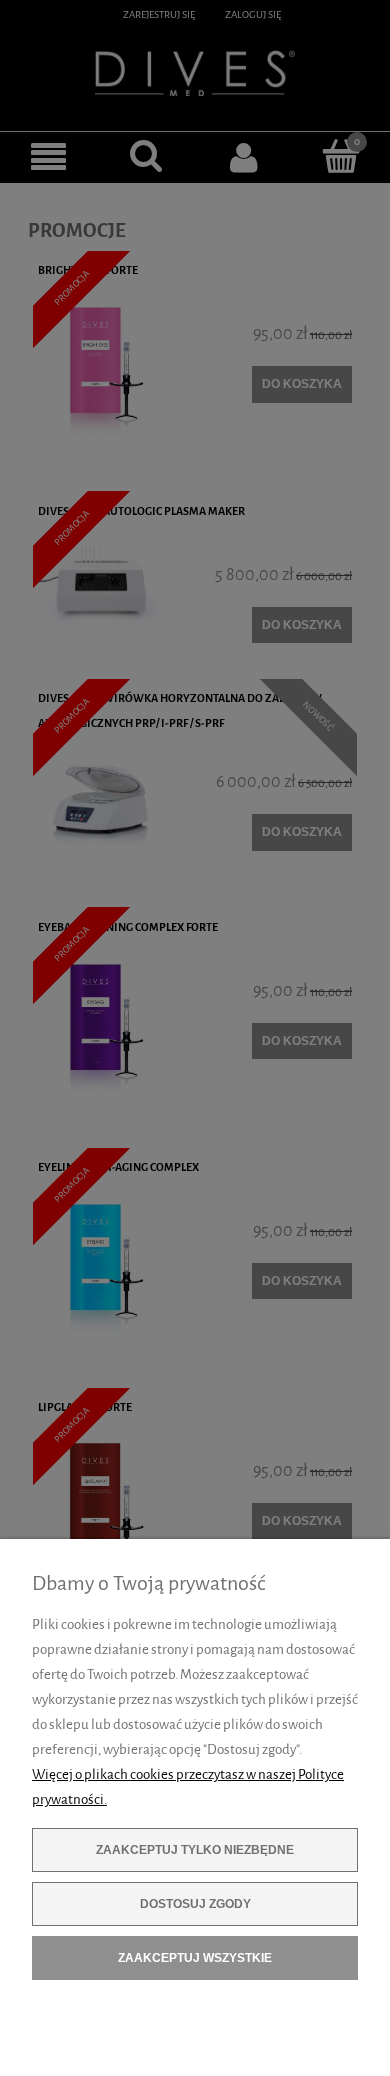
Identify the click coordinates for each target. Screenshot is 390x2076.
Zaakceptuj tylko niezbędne (195, 1850)
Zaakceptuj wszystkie (195, 1958)
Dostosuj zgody (195, 1904)
